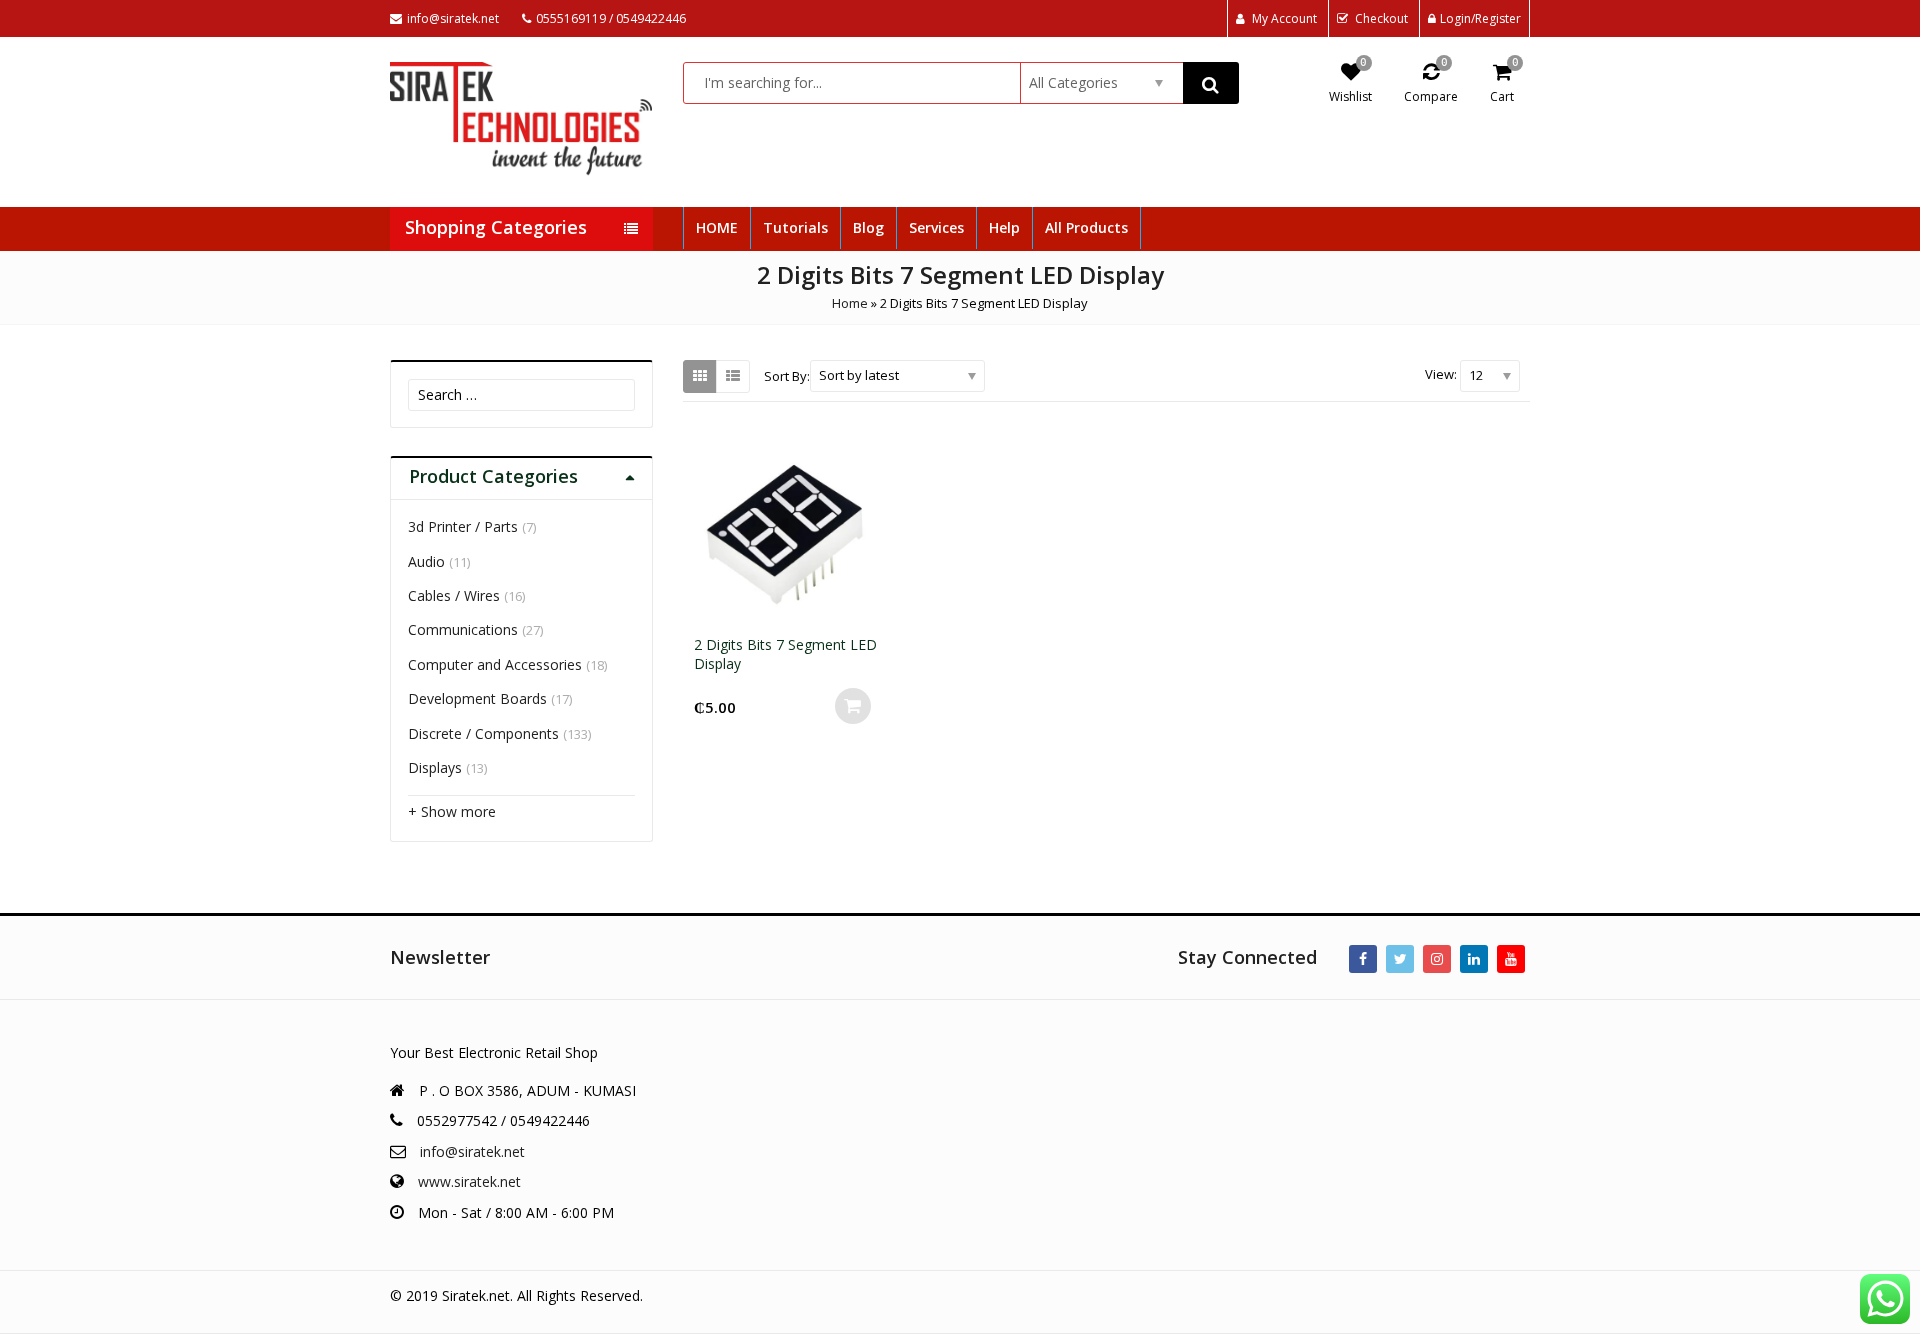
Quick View (797, 644)
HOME (717, 227)
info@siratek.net (472, 1151)
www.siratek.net (469, 1181)
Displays (435, 767)
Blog (868, 227)
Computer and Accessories (495, 664)
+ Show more (452, 811)
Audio (426, 561)
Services (936, 227)
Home (850, 303)
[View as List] (733, 376)
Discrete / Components (483, 733)
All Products (1086, 227)
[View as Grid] (700, 376)
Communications (463, 629)
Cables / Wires (454, 595)
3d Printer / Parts (463, 526)
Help (1004, 227)
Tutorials (795, 227)
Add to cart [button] (853, 706)
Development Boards (477, 698)
